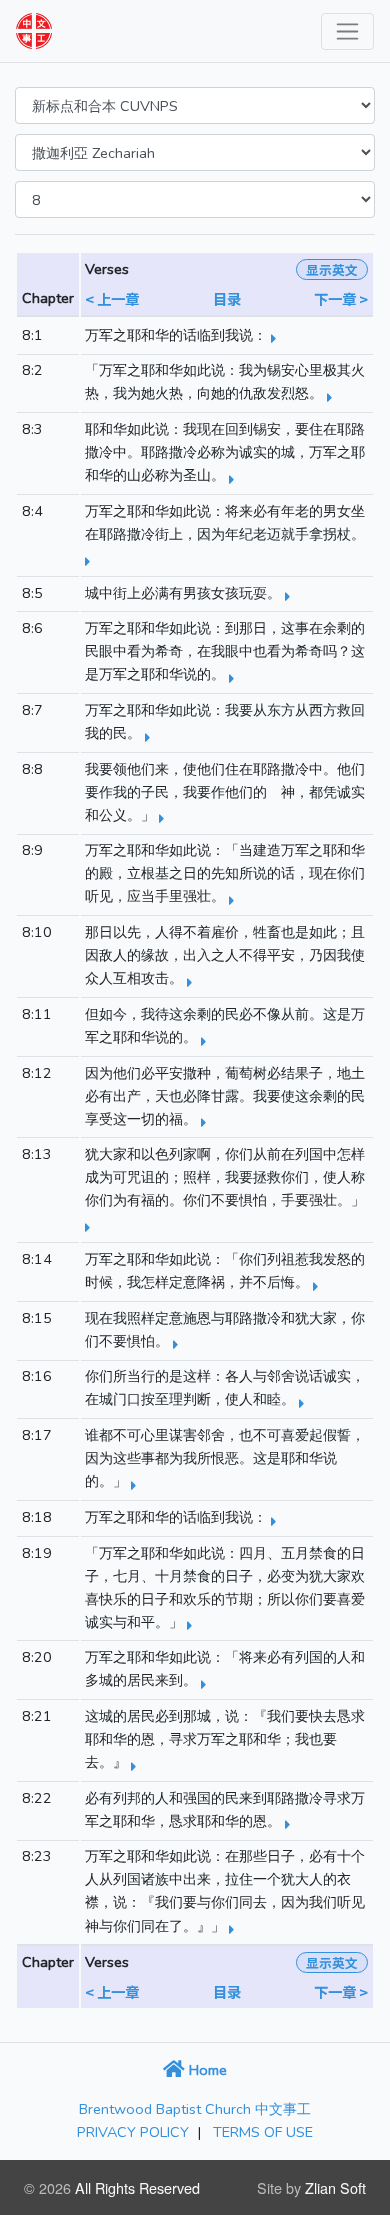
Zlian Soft (335, 2187)
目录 (227, 298)
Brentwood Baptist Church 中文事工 (195, 2109)
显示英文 (332, 269)
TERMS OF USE (263, 2132)
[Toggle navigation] (347, 31)
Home (206, 2070)
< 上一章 (112, 298)
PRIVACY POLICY (133, 2132)
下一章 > (341, 298)
